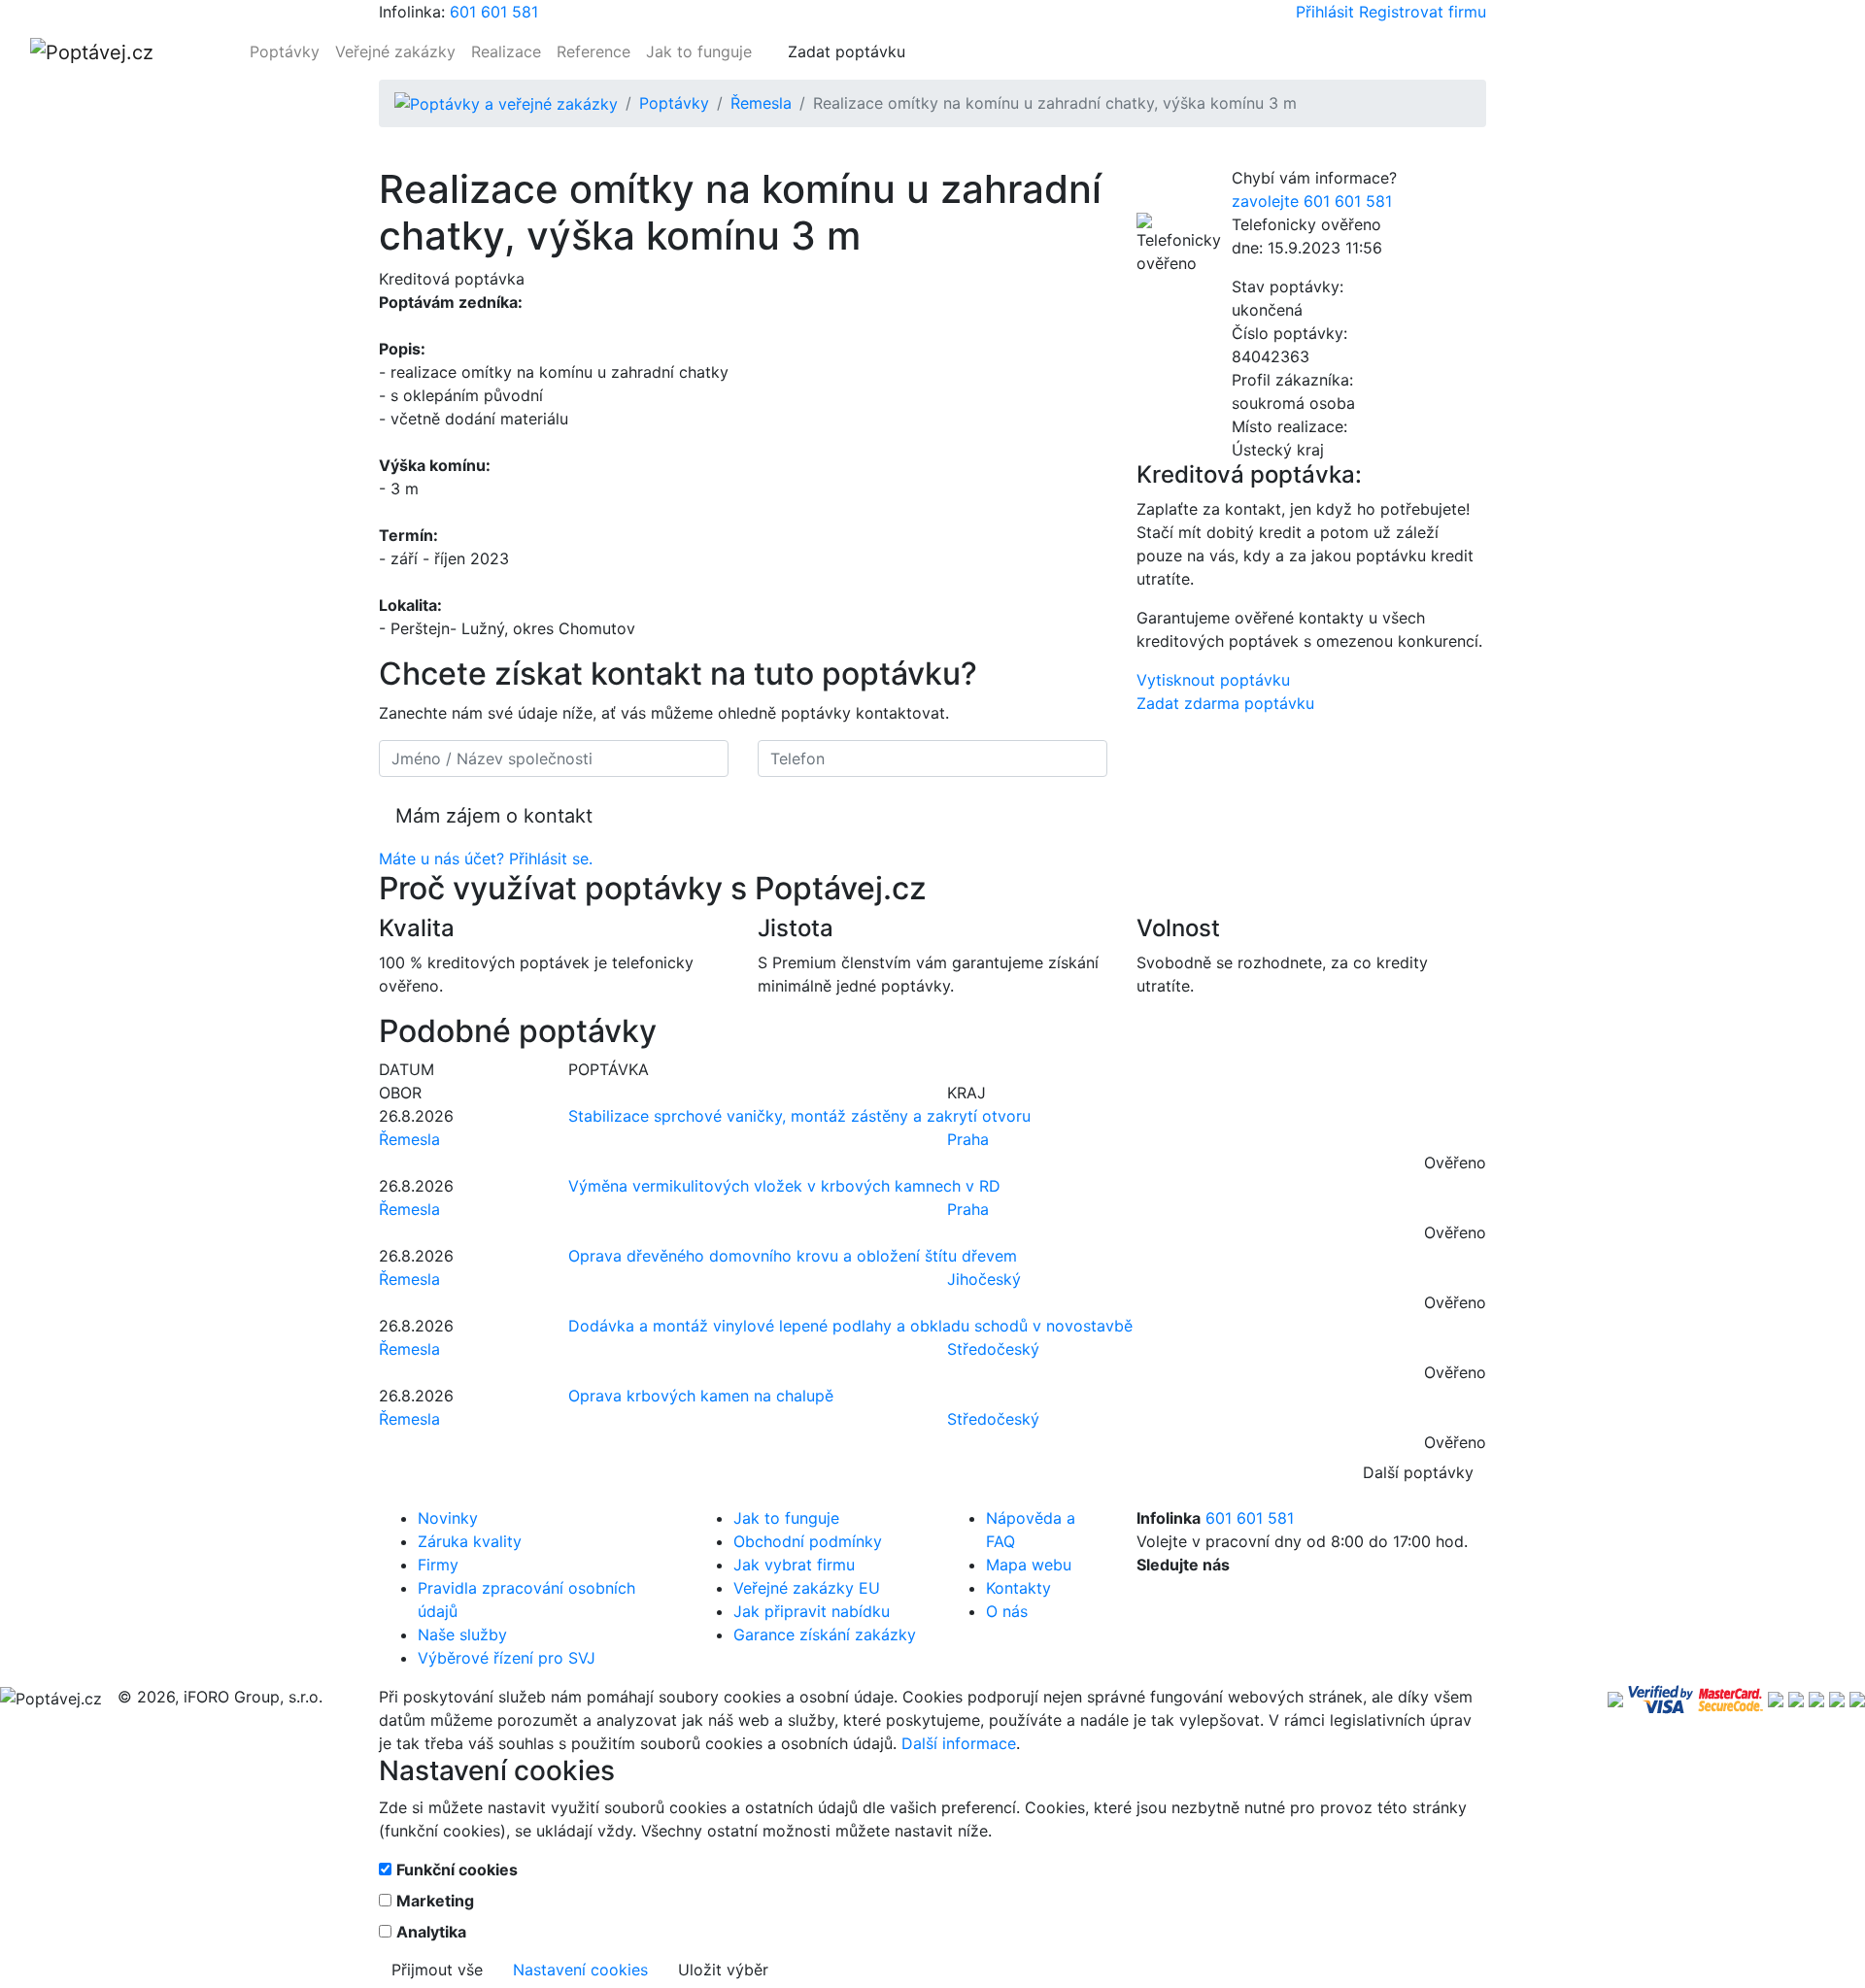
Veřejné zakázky (395, 51)
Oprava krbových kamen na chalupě (701, 1396)
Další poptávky (1418, 1472)
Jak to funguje (699, 51)
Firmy (438, 1565)
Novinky (448, 1518)
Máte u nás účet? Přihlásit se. (486, 859)
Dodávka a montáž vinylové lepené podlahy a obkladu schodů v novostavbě (850, 1326)
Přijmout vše (437, 1970)
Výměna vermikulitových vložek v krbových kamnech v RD (784, 1186)
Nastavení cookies (580, 1970)
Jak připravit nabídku (812, 1611)
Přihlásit (1325, 12)
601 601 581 (494, 12)
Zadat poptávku (847, 51)
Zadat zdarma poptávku (1225, 703)
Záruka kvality (470, 1541)
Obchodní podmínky (808, 1541)
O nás (1007, 1611)
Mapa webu (1029, 1565)
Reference (593, 51)
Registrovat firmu (1423, 12)
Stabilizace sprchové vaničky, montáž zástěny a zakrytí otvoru (799, 1116)
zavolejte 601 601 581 (1312, 201)
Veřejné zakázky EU (807, 1588)
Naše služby (462, 1634)
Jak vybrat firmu (794, 1565)
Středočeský (993, 1349)
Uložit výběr (723, 1970)
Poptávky (285, 51)
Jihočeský (984, 1279)
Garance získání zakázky (825, 1634)
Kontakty (1018, 1588)
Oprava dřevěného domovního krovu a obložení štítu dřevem (793, 1256)
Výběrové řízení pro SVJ (507, 1658)
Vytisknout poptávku (1213, 680)
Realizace (506, 51)
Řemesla (761, 103)
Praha (968, 1139)
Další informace (959, 1743)
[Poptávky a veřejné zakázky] (506, 103)
